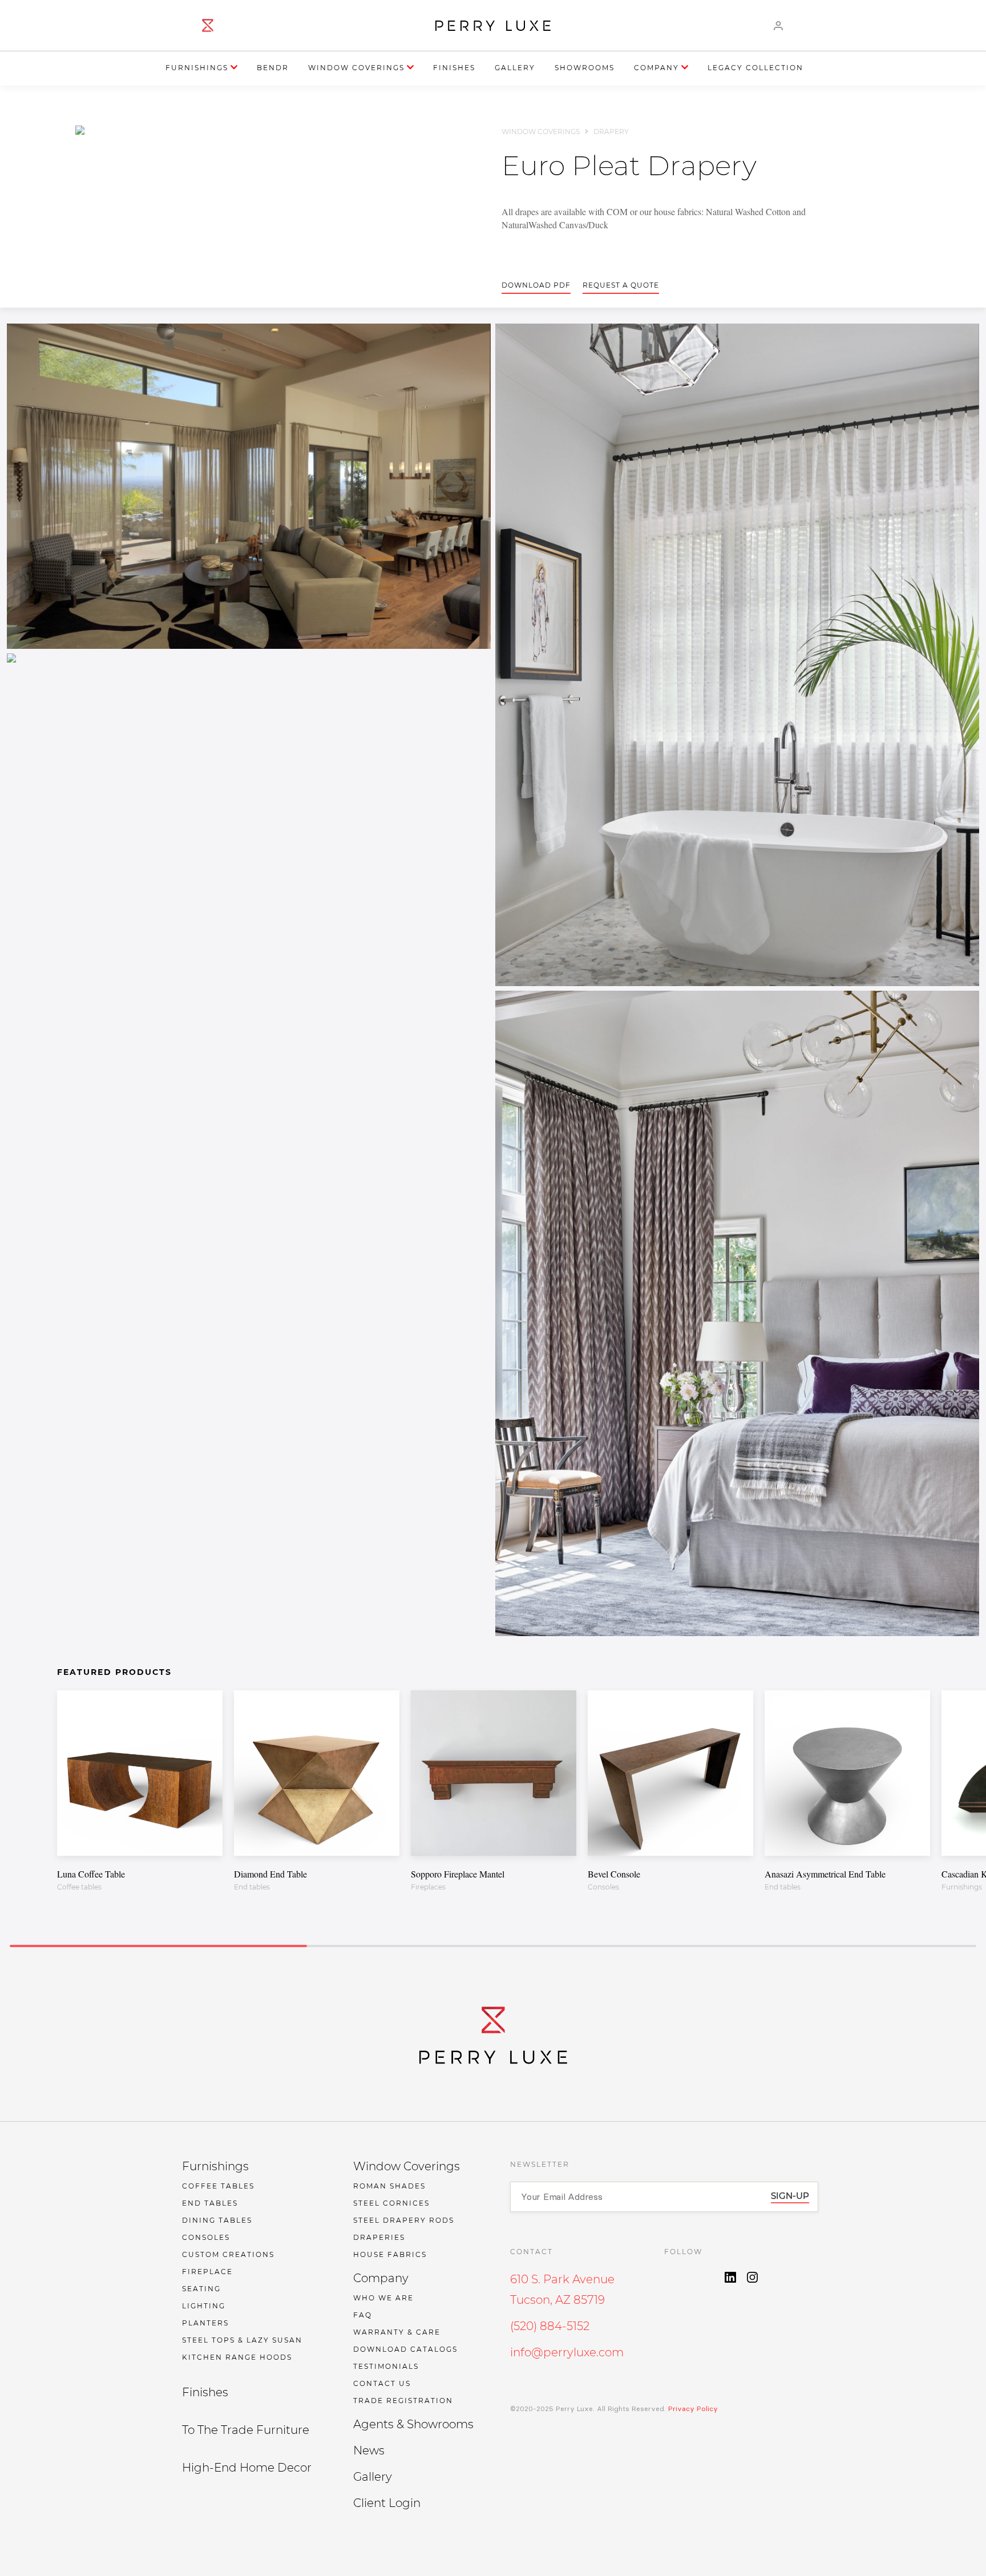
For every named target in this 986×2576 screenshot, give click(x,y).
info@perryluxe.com (567, 2352)
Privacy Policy (692, 2409)
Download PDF (536, 285)
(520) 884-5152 (550, 2326)
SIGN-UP (790, 2196)
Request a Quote (621, 285)
